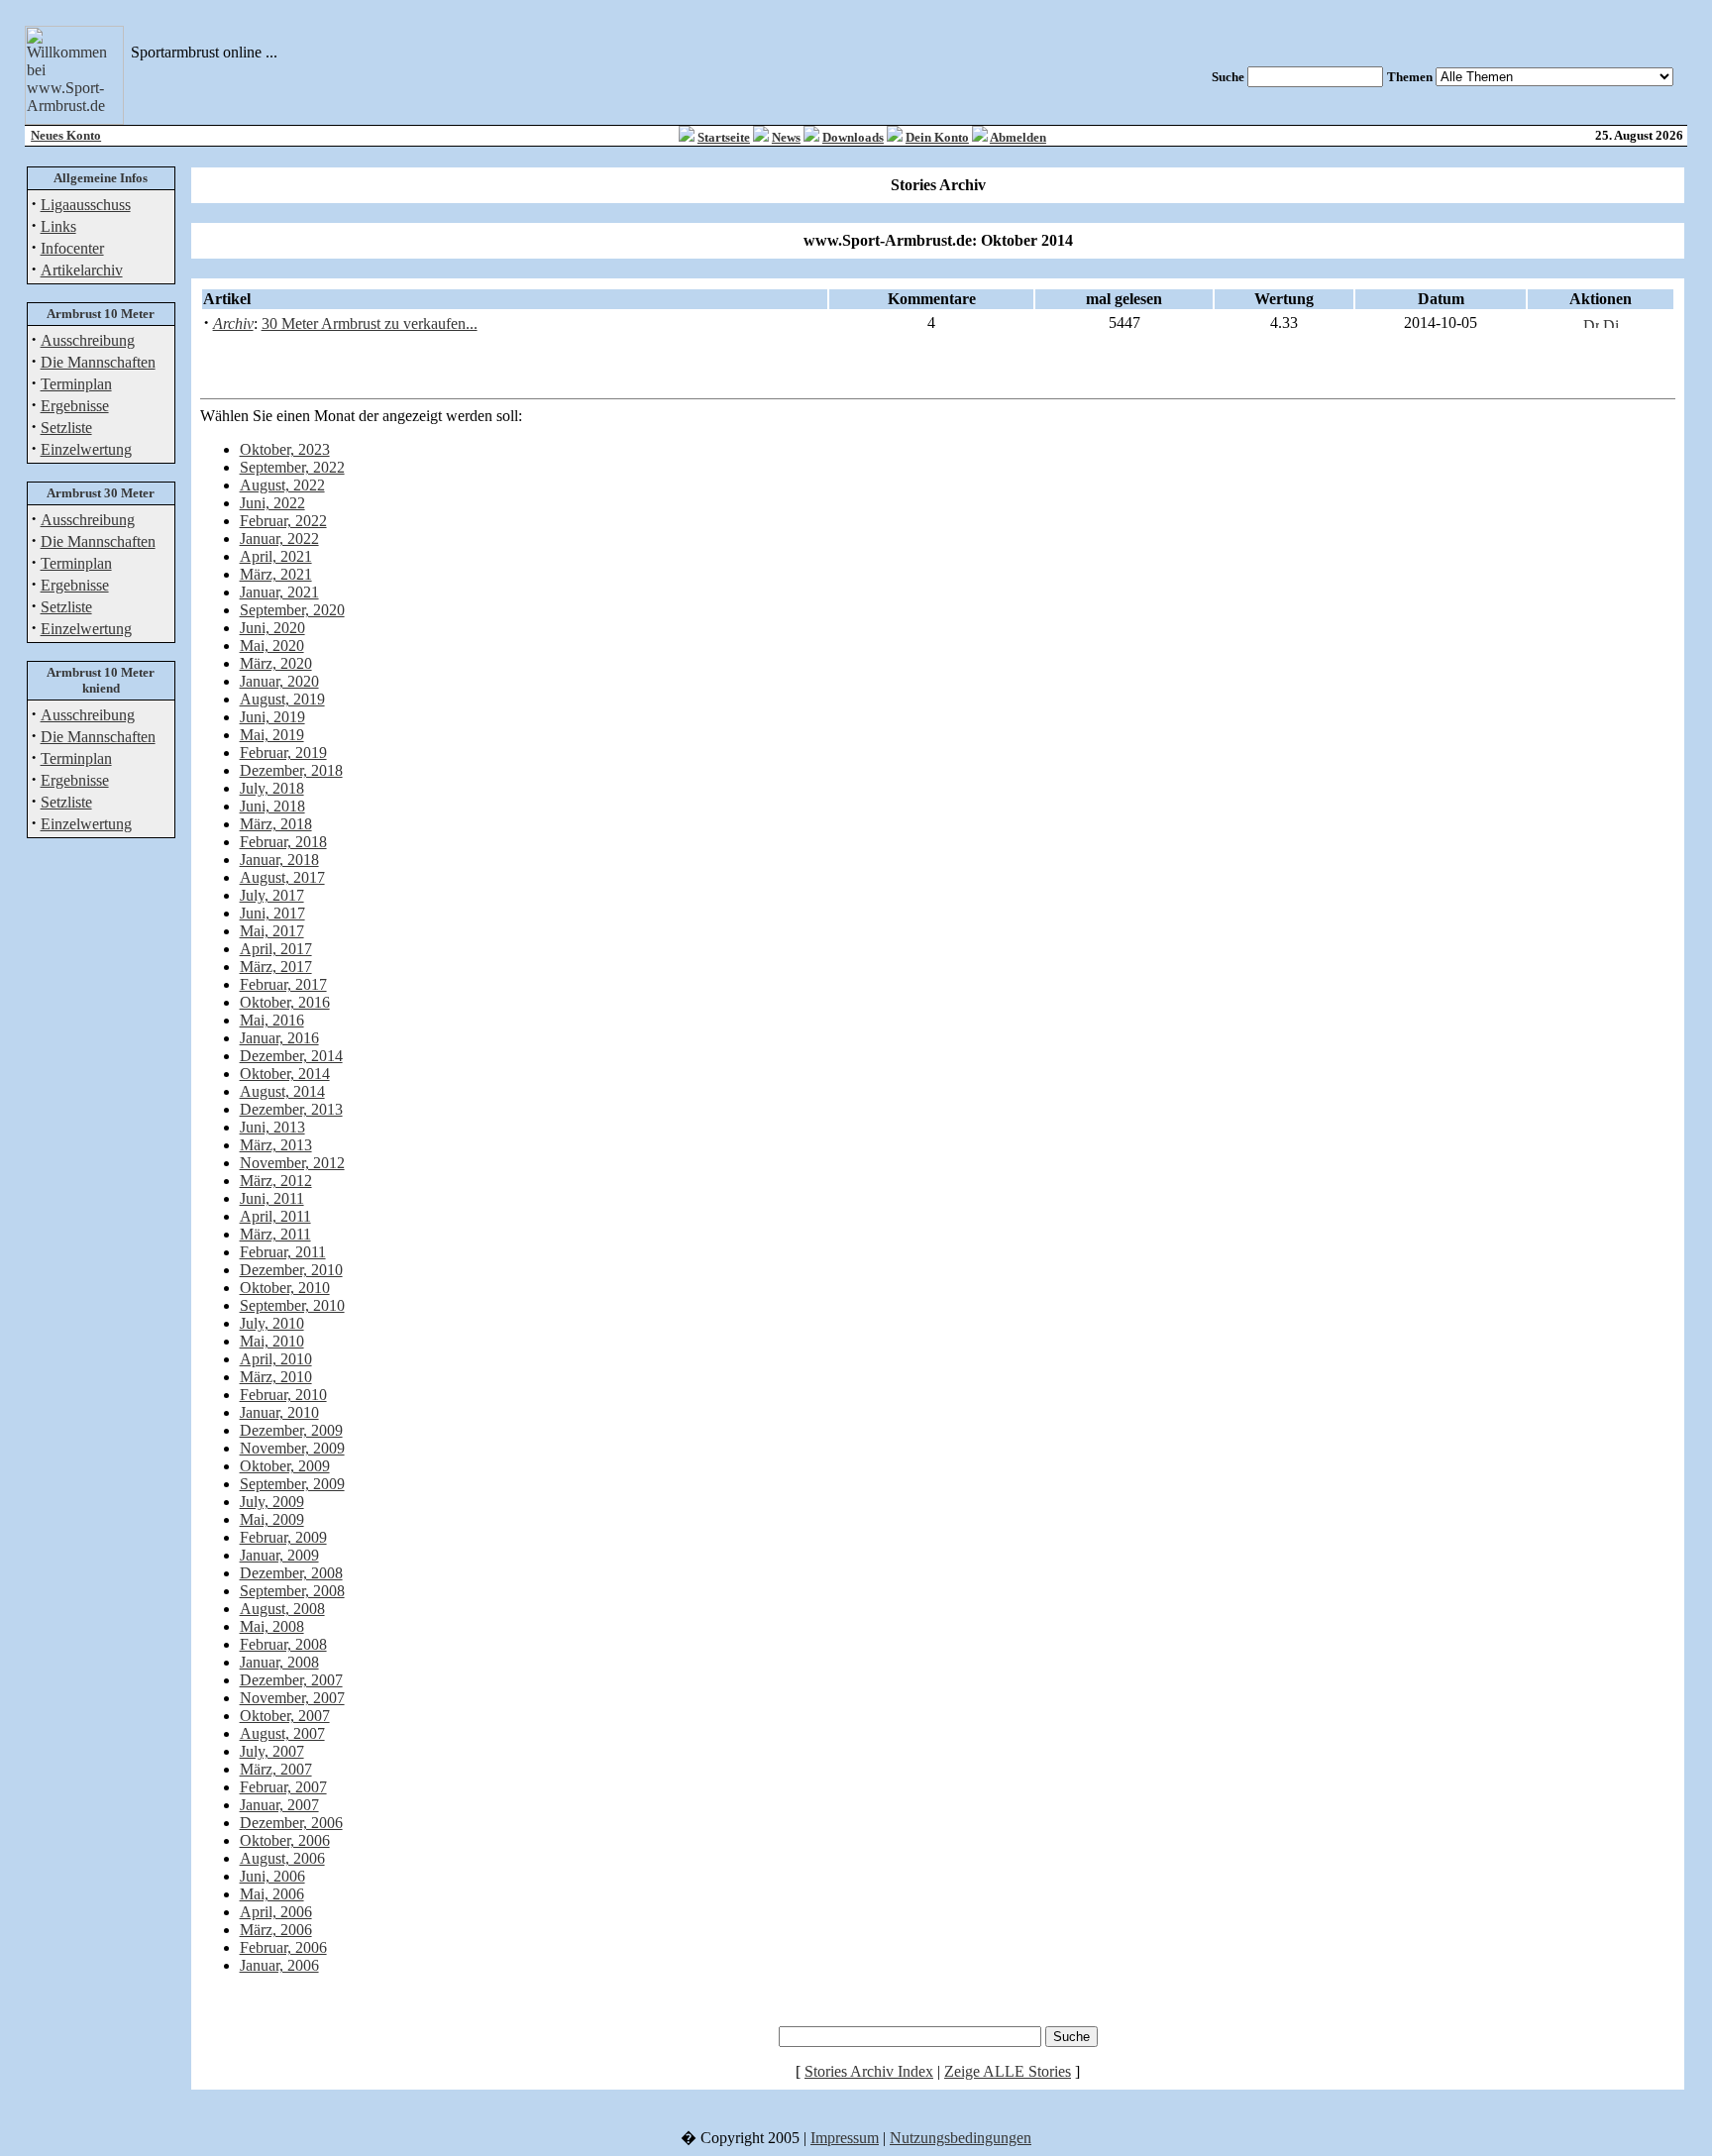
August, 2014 (282, 1091)
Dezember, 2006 (291, 1823)
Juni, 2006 (272, 1876)
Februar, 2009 (283, 1537)
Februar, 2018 (283, 842)
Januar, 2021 (279, 592)
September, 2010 (292, 1305)
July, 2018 (272, 788)
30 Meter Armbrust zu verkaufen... (370, 323)
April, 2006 (276, 1912)
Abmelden (1018, 137)
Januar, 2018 (279, 860)
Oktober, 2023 (285, 449)
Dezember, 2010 (291, 1270)
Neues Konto (66, 135)
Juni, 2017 (272, 913)
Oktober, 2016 (285, 1002)
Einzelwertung (86, 449)
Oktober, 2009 (285, 1466)
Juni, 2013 (272, 1127)
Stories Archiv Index (869, 2071)
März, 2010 (276, 1377)
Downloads (853, 137)
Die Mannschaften (98, 362)
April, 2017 (276, 949)
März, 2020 (276, 663)
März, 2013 (276, 1145)
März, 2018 (276, 824)
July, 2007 (272, 1751)
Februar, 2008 (283, 1644)
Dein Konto (937, 137)
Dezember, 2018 (291, 770)
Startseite (724, 137)
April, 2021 (276, 556)
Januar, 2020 (279, 681)
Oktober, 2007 (285, 1716)
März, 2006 (276, 1930)
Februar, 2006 (283, 1947)
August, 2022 (282, 485)
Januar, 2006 (279, 1965)
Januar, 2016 (279, 1038)
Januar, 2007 (279, 1805)
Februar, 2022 (283, 521)
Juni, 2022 (272, 503)
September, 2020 (292, 610)
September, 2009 (292, 1484)
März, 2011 (275, 1234)
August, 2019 (282, 699)
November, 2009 (292, 1448)
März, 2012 (276, 1181)
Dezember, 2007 (291, 1680)
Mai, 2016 (272, 1020)
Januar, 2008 (279, 1662)
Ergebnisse (75, 406)
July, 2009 (272, 1502)
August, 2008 (282, 1609)
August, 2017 (282, 877)
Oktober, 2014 (285, 1074)
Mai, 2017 (272, 931)
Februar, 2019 (283, 753)
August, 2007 (282, 1733)
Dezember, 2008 (291, 1573)
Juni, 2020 (272, 628)
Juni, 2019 (272, 717)
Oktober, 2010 (285, 1288)
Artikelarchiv (82, 270)
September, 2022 (292, 467)
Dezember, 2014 (291, 1056)
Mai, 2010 (272, 1341)
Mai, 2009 (272, 1519)
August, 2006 (282, 1858)
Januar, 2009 (279, 1555)
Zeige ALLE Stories (1008, 2071)
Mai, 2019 (272, 735)
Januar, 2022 (279, 539)
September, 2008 (292, 1591)
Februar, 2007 (283, 1787)
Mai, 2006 (272, 1894)
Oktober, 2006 (285, 1840)
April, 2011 (275, 1216)
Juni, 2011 (272, 1198)
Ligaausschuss (86, 205)
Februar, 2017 (283, 984)
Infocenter (72, 248)
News (786, 137)
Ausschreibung (88, 340)
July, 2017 (272, 895)
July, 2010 (272, 1323)
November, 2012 (292, 1163)
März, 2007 (276, 1769)
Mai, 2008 (272, 1626)
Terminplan (76, 384)
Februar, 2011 (283, 1252)
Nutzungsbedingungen (961, 2138)
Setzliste (66, 428)
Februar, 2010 (283, 1395)
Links (58, 226)
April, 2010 (276, 1359)
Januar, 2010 (279, 1412)
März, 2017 (276, 967)
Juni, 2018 (272, 806)
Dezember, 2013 (291, 1109)
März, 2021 (276, 574)
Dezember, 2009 (291, 1430)
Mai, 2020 (272, 646)
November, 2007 (292, 1698)
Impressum (845, 2138)
